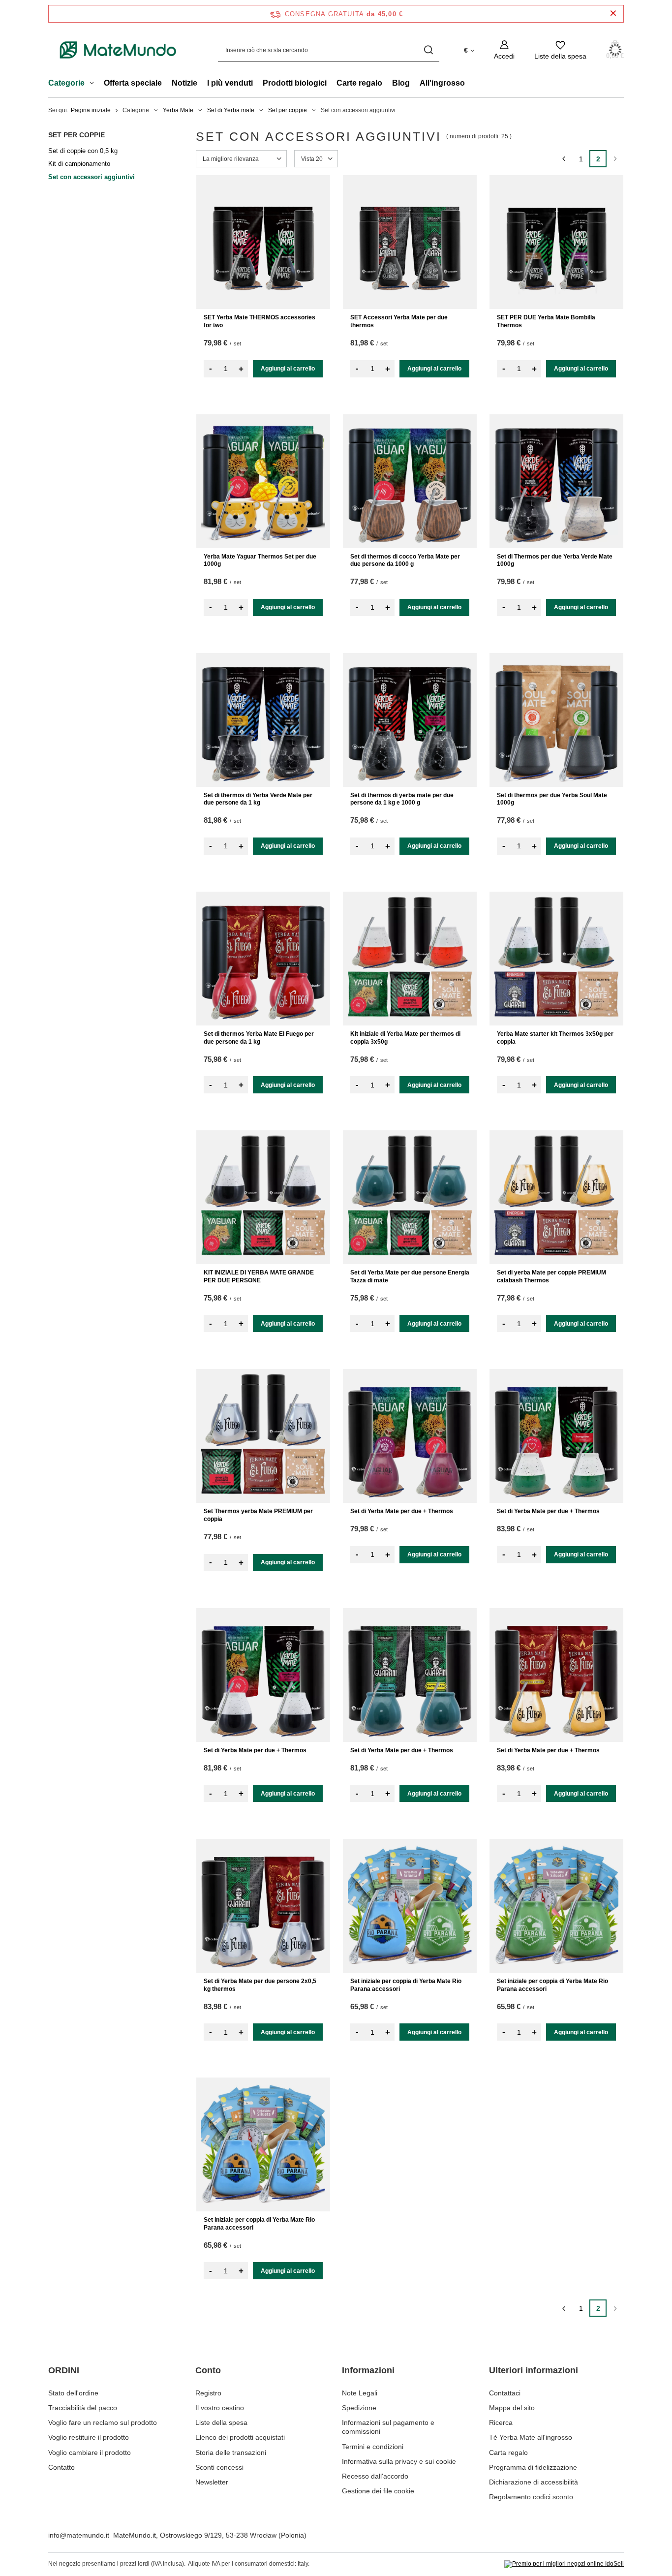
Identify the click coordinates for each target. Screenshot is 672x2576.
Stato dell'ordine (73, 2393)
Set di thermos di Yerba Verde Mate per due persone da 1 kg (258, 799)
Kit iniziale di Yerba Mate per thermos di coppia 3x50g (405, 1038)
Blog (401, 83)
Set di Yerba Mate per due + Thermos (402, 1511)
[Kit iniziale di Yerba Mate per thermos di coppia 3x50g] (410, 959)
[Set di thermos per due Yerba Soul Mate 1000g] (556, 720)
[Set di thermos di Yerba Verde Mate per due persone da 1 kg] (263, 720)
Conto (208, 2370)
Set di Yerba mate (231, 110)
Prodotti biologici (295, 83)
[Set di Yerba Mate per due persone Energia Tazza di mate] (410, 1197)
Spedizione (359, 2408)
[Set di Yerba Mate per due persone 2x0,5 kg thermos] (263, 1906)
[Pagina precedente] (564, 159)
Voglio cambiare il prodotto (90, 2452)
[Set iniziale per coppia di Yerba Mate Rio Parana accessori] (410, 1906)
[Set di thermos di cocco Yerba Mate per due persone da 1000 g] (410, 481)
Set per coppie (288, 110)
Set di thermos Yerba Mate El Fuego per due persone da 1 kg (259, 1038)
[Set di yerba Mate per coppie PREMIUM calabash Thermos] (556, 1197)
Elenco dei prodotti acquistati (240, 2437)
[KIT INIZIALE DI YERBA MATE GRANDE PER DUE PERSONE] (263, 1197)
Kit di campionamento (79, 164)
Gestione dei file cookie (378, 2491)
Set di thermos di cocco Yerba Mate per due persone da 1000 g (405, 560)
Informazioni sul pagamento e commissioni (388, 2427)
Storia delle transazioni (231, 2452)
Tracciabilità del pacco (83, 2408)
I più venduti (230, 83)
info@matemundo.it (79, 2535)
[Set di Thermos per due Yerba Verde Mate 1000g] (556, 481)
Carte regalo (359, 83)
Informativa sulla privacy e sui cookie (399, 2461)
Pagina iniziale (91, 110)
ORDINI (64, 2370)
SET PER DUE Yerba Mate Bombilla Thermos (546, 321)
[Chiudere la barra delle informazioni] (613, 14)
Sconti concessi (219, 2467)
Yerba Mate (178, 110)
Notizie (184, 83)
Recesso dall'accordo (375, 2476)
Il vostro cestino (220, 2408)
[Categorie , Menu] (94, 84)
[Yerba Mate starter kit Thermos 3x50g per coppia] (556, 959)
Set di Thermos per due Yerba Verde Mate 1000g (555, 560)
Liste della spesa (221, 2422)
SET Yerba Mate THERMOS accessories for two (260, 321)
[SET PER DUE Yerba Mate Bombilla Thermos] (556, 242)
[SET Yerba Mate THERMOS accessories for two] (263, 242)
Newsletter (212, 2482)
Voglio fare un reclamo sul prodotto (103, 2422)
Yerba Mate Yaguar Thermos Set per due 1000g (260, 560)
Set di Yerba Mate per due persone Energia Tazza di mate (410, 1276)
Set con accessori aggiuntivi (92, 177)
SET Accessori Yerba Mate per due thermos (399, 321)
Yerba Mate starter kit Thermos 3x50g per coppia (555, 1038)
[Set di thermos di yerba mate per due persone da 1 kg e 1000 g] (410, 720)
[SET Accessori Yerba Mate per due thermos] (410, 242)
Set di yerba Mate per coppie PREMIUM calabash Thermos (551, 1276)
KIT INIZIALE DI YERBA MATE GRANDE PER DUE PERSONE (259, 1276)
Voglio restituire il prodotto (89, 2437)
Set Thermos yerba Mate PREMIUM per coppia (258, 1515)
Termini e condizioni (373, 2447)
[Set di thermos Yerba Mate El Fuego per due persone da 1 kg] (263, 959)
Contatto (61, 2467)
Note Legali (360, 2393)
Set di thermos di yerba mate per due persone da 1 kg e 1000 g (402, 799)
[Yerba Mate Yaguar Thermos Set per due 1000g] (263, 481)
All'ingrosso (442, 83)
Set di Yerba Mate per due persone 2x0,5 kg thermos (260, 1985)
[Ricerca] (428, 50)
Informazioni (368, 2370)
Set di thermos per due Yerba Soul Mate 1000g (552, 799)
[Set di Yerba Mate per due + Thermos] (410, 1436)
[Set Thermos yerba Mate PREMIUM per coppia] (263, 1436)
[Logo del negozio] (118, 50)
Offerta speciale (133, 83)
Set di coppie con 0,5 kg (83, 151)
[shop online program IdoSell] (564, 2564)
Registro (208, 2393)
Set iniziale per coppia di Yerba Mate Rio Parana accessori (406, 1985)
